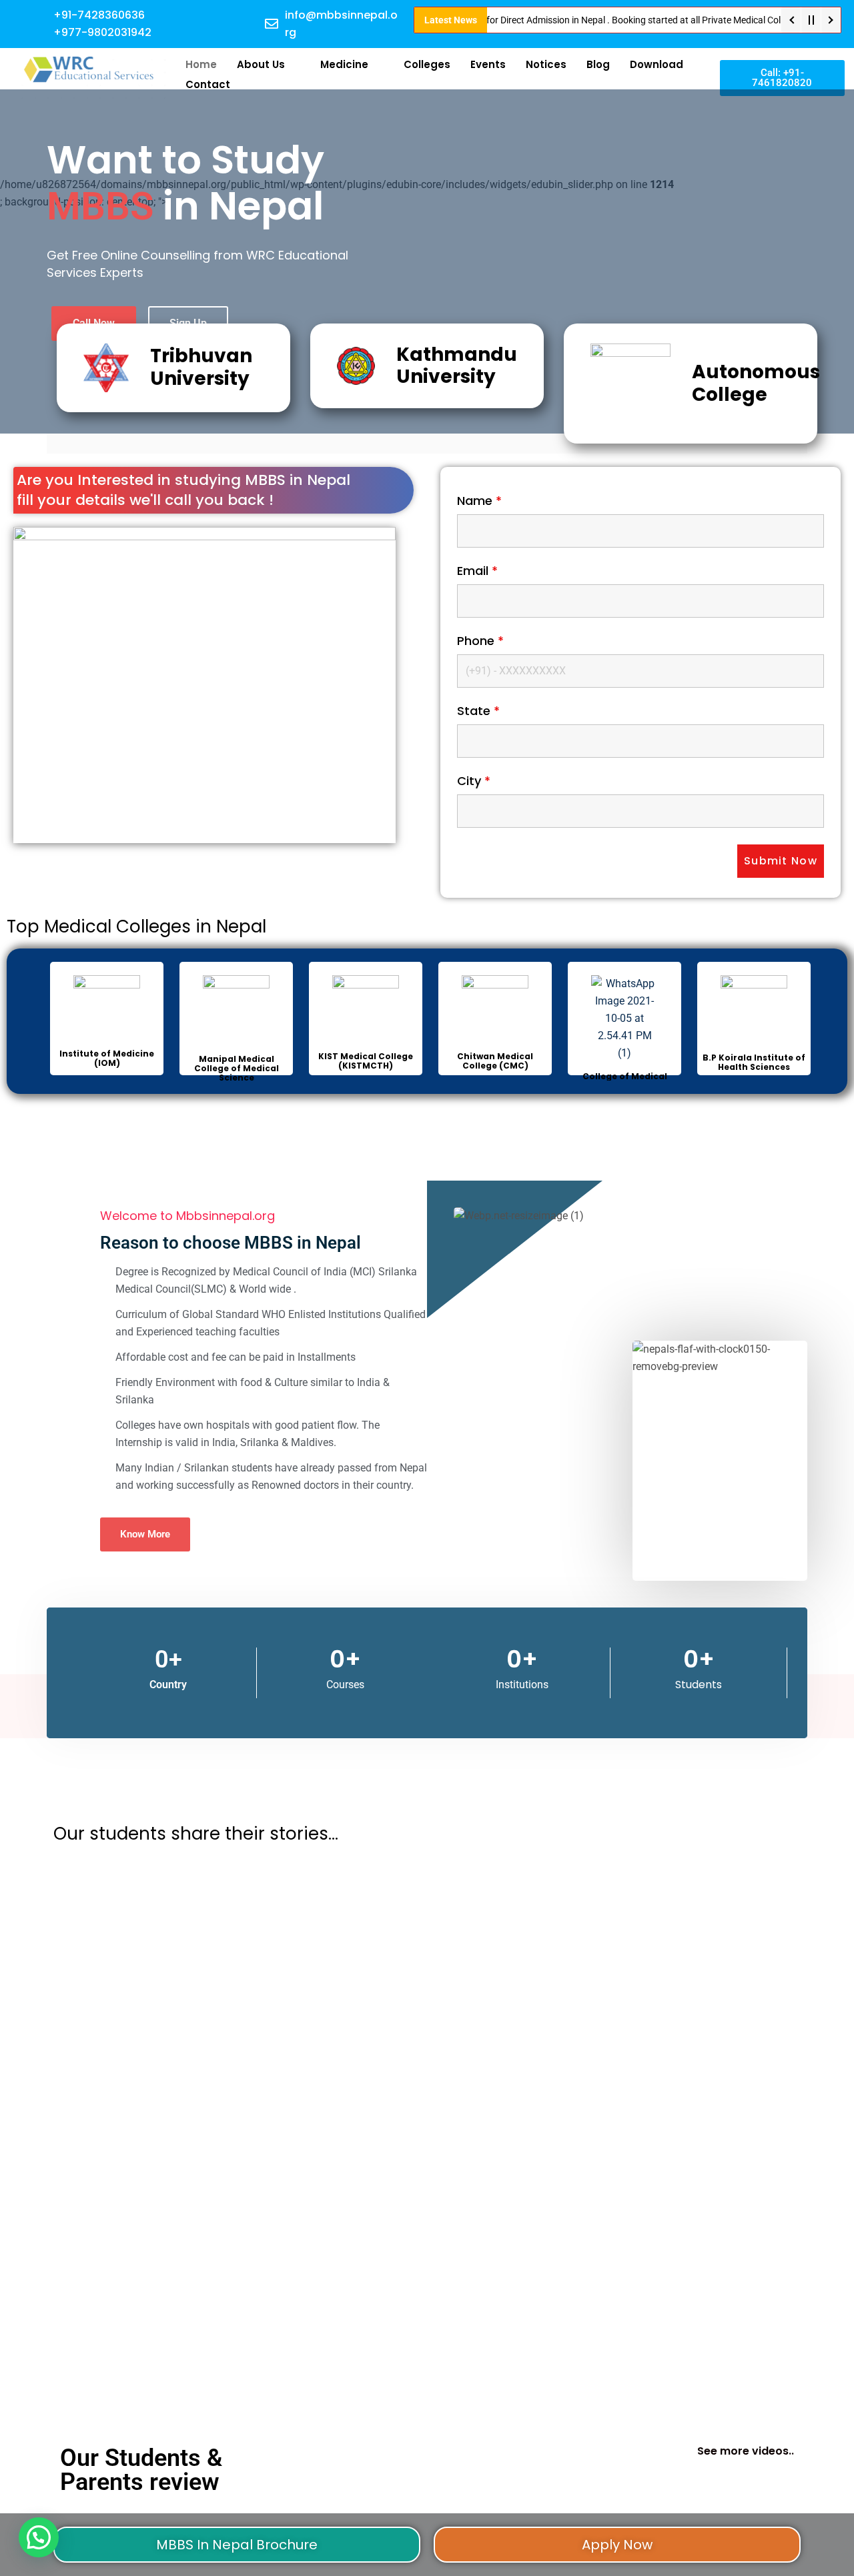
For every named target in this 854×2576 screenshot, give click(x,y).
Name (479, 501)
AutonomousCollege (756, 383)
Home (201, 64)
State (478, 711)
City (474, 781)
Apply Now (617, 2545)
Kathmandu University (457, 366)
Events (488, 64)
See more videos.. (746, 2451)
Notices (546, 64)
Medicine (344, 64)
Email (477, 571)
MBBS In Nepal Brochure (237, 2545)
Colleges (427, 64)
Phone (480, 641)
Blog (598, 64)
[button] (39, 2537)
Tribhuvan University (201, 367)
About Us (261, 64)
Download (657, 64)
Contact (208, 84)
